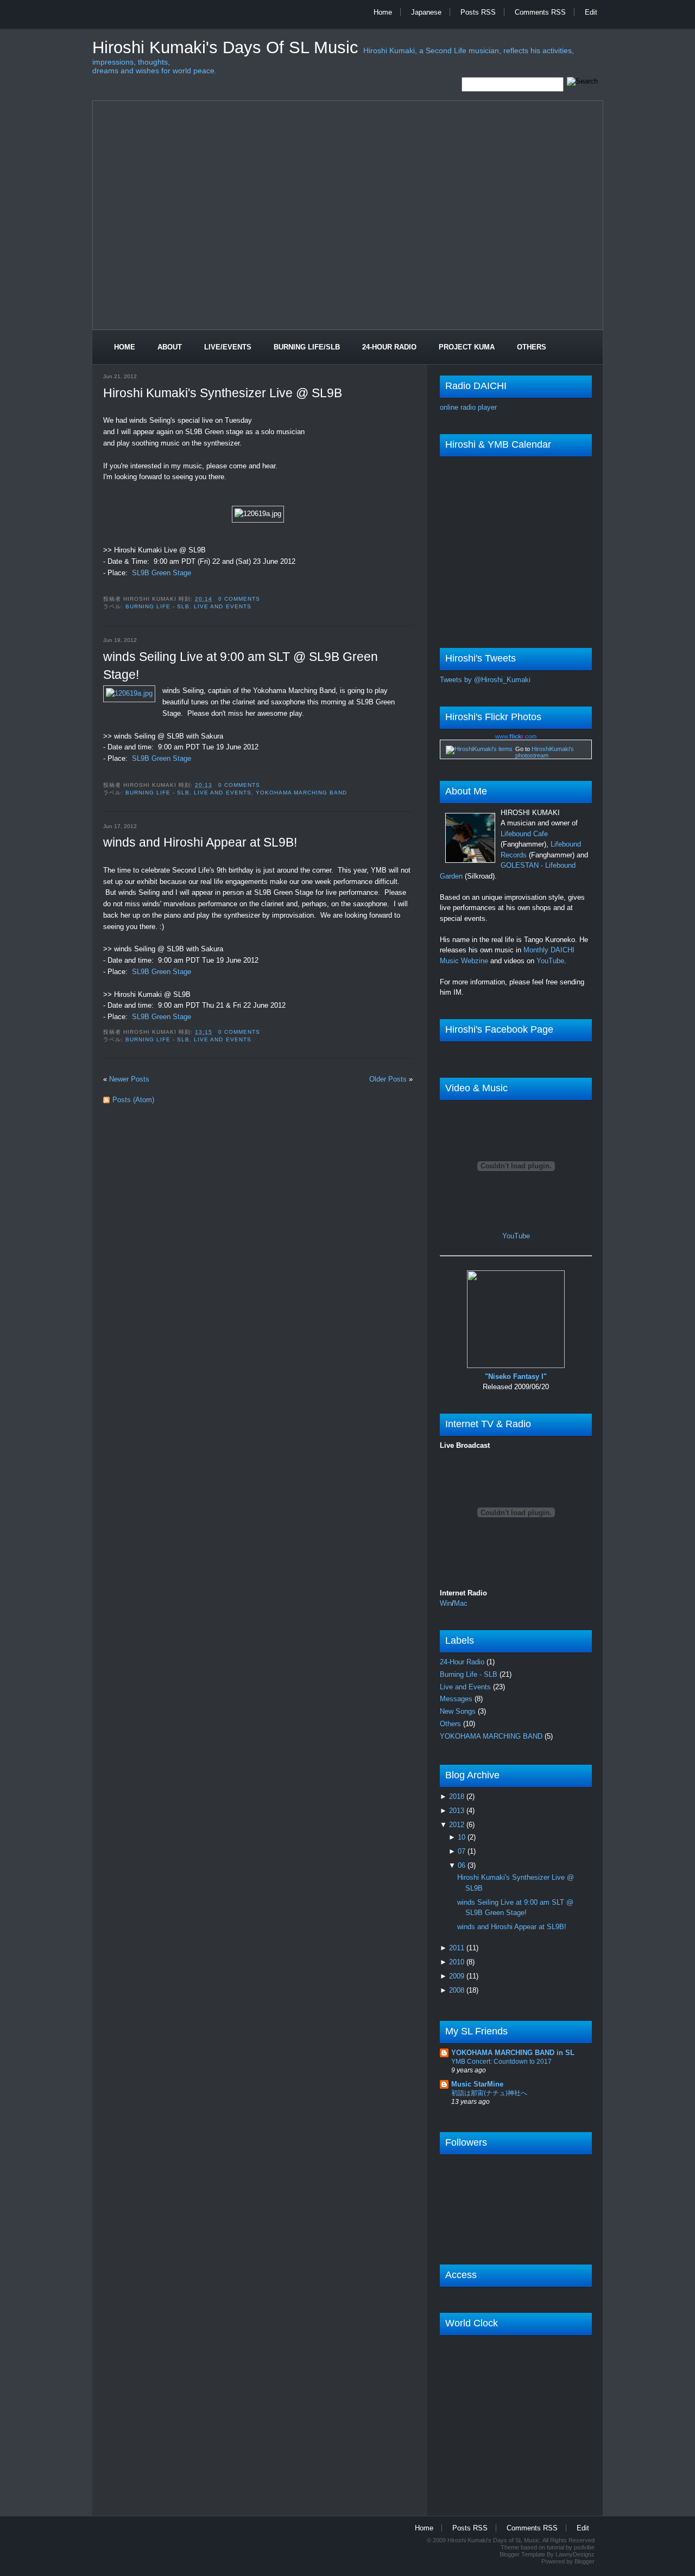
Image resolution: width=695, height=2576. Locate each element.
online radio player (468, 407)
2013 (458, 1811)
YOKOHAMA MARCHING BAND (301, 793)
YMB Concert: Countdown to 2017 (501, 2062)
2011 (458, 1948)
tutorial (555, 2547)
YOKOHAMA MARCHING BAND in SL (513, 2053)
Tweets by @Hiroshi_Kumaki (485, 680)
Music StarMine (477, 2084)
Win (446, 1603)
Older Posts (388, 1079)
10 (463, 1837)
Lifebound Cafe (524, 834)
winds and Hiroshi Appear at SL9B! (200, 842)
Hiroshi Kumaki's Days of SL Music (228, 47)
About (170, 347)
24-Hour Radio (389, 347)
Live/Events (228, 347)
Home (383, 12)
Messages (457, 1699)
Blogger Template (522, 2554)
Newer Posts (129, 1079)
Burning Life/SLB (307, 347)
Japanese (426, 12)
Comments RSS (540, 12)
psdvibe (584, 2547)
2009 (458, 1976)
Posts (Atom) (133, 1100)
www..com (516, 736)
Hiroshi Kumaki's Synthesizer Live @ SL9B (223, 393)
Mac (461, 1603)
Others (532, 347)
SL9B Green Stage (162, 573)
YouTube (550, 961)
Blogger (585, 2561)
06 (463, 1865)
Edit (591, 12)
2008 (458, 1990)
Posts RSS (478, 12)
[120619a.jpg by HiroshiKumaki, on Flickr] (129, 694)
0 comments (239, 599)
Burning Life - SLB (157, 606)
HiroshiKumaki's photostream (545, 752)
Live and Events (222, 606)
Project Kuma (467, 347)
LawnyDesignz (575, 2554)
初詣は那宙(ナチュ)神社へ (489, 2093)
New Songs (459, 1711)
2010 (458, 1962)
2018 (458, 1796)
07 (463, 1851)
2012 (458, 1825)
